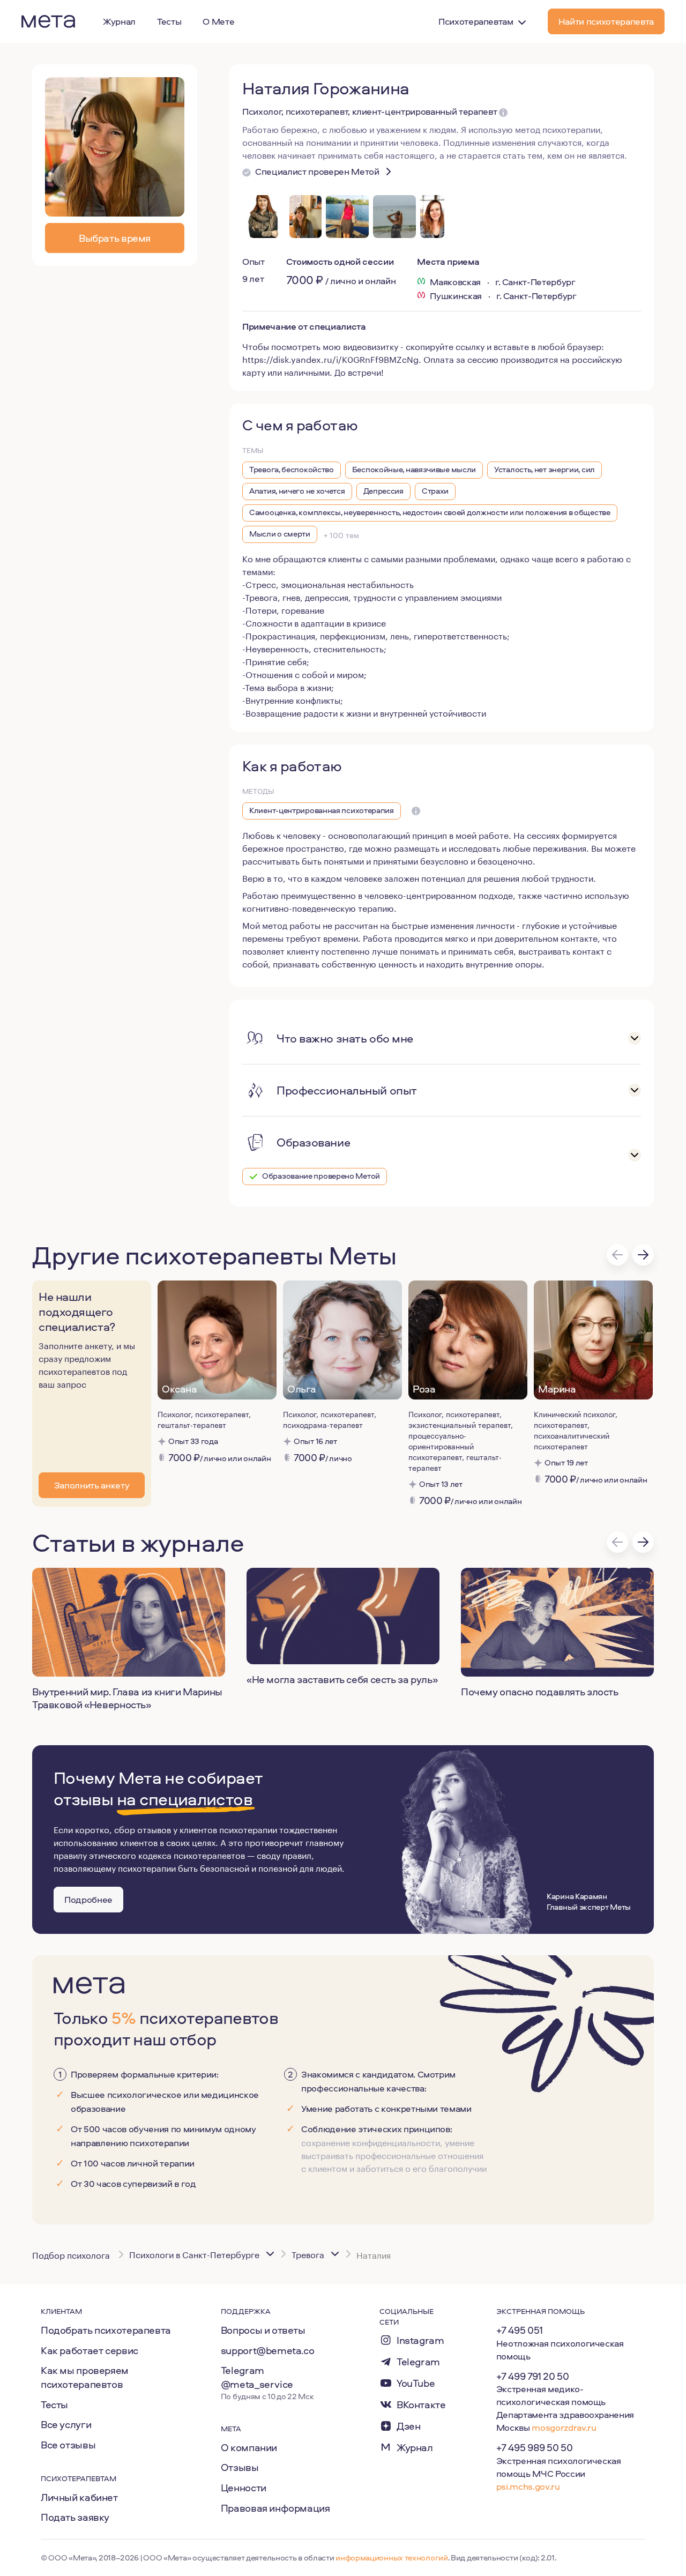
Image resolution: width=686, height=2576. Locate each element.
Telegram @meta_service (257, 2377)
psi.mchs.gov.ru (528, 2486)
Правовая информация (275, 2508)
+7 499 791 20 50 (533, 2376)
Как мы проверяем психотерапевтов (85, 2377)
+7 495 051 (520, 2330)
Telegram (418, 2362)
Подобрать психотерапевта (106, 2330)
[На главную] (48, 21)
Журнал (415, 2448)
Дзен (408, 2426)
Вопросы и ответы (263, 2330)
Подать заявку (75, 2517)
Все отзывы (68, 2445)
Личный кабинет (79, 2497)
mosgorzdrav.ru (564, 2427)
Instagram (420, 2340)
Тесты (54, 2404)
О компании (249, 2447)
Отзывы (240, 2467)
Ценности (244, 2488)
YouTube (416, 2383)
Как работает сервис (90, 2350)
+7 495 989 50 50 (535, 2447)
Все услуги (66, 2424)
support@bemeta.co (268, 2350)
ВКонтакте (421, 2405)
